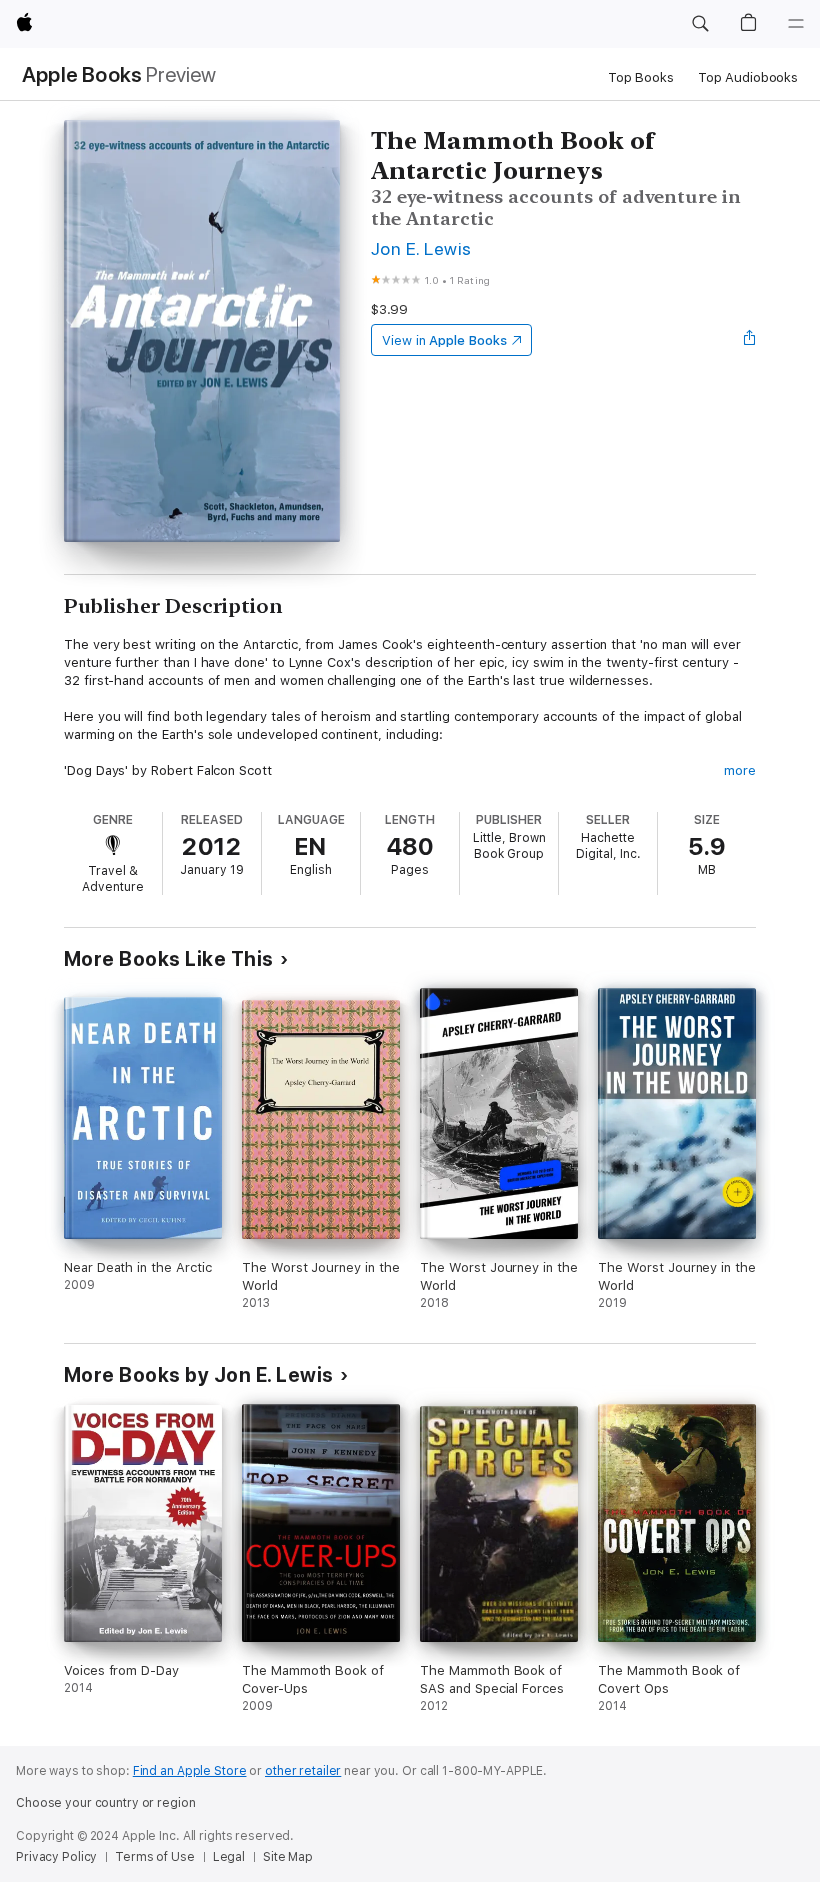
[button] (700, 24)
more (740, 770)
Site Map (288, 1857)
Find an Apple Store (190, 1771)
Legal (229, 1857)
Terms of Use (155, 1857)
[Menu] (796, 24)
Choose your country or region (106, 1803)
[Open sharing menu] (750, 340)
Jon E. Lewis (421, 248)
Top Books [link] (641, 77)
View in (444, 340)
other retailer (303, 1771)
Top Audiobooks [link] (748, 77)
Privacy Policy (56, 1857)
